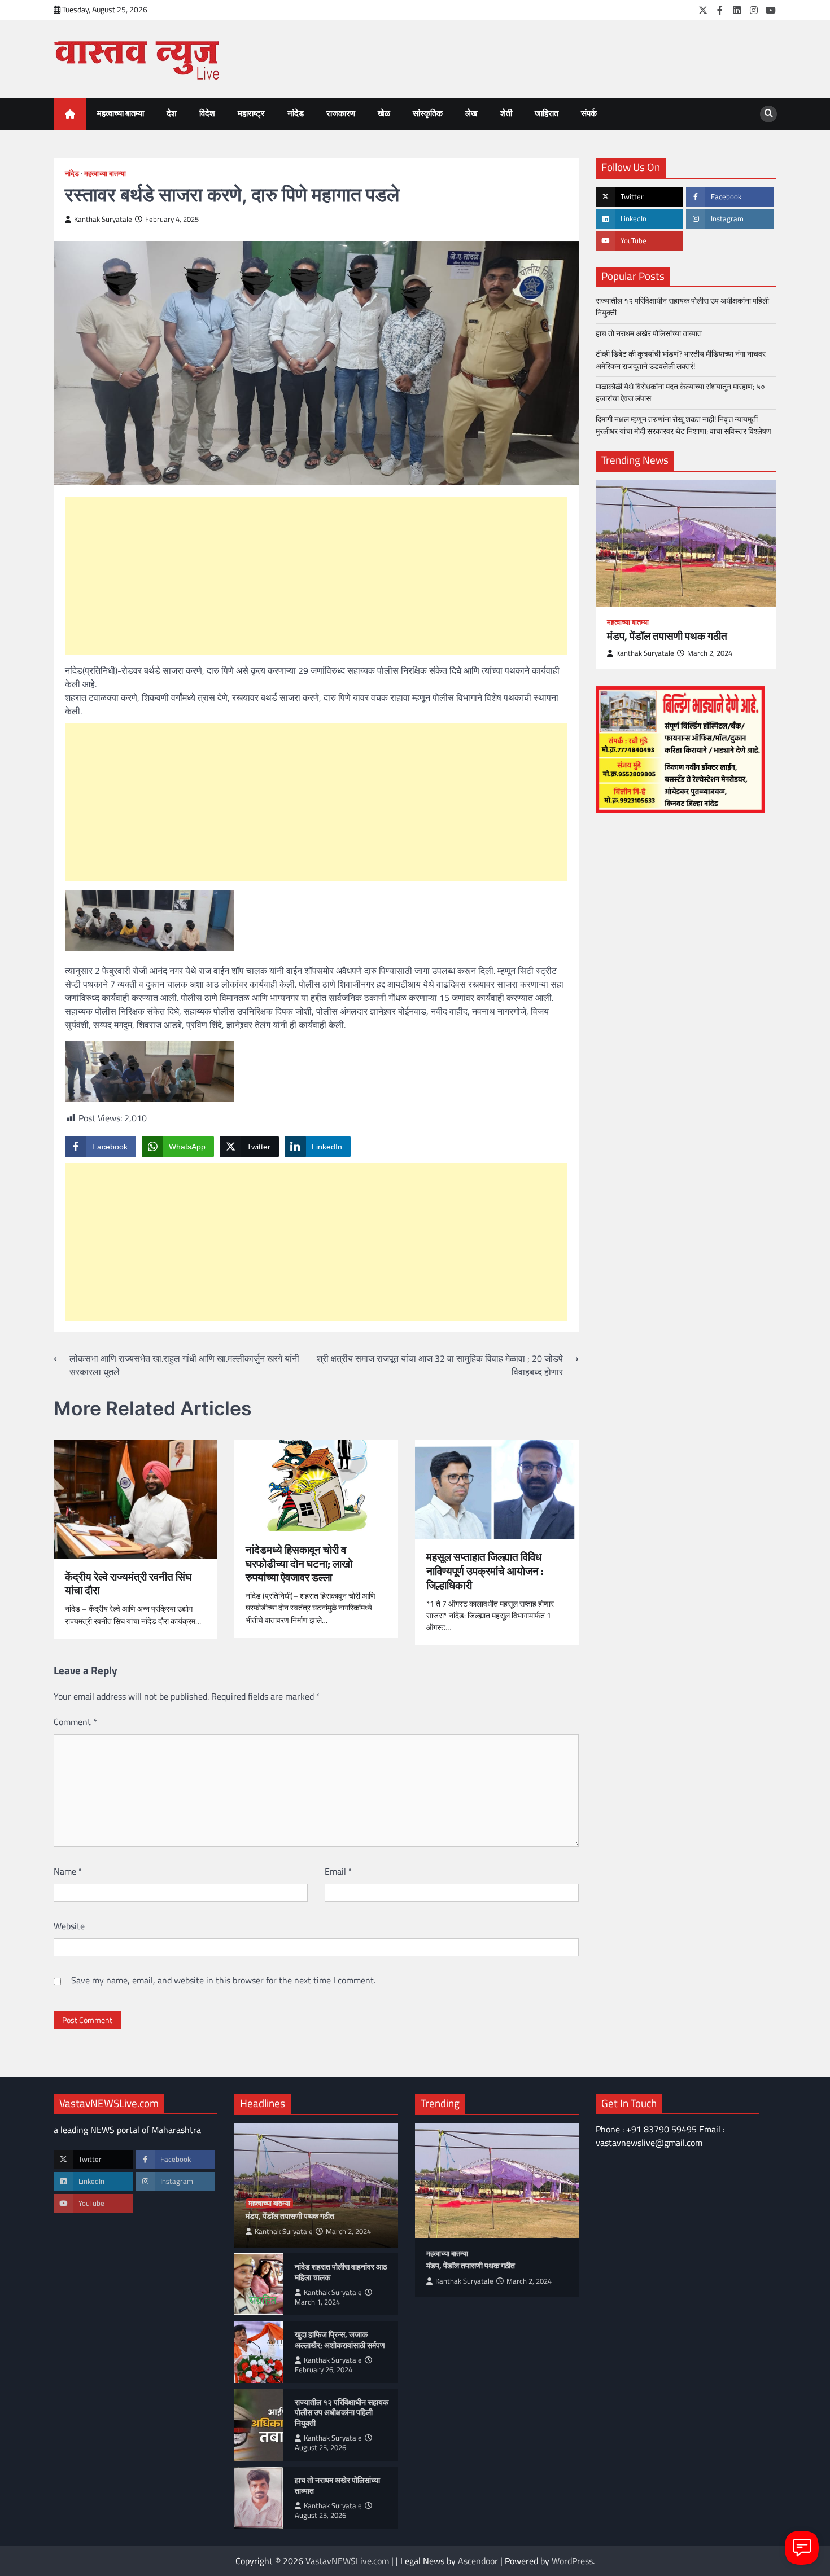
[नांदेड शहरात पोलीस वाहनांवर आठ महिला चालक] (259, 2284)
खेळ (384, 113)
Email (338, 1871)
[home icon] (70, 114)
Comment (75, 1722)
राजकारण (341, 113)
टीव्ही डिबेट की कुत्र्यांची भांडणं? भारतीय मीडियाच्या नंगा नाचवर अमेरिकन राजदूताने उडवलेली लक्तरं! (681, 360)
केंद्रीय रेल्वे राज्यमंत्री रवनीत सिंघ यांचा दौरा (128, 1584)
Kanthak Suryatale (103, 219)
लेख (471, 113)
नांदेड (296, 113)
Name (68, 1871)
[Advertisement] (316, 576)
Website (69, 1926)
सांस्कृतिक (428, 113)
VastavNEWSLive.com (347, 2561)
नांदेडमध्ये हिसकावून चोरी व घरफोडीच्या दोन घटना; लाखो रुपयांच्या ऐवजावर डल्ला (299, 1564)
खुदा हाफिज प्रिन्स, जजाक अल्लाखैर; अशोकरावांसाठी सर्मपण (340, 2340)
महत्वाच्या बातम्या (121, 113)
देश (172, 113)
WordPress (572, 2561)
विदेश (207, 113)
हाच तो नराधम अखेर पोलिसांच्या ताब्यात (650, 333)
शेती (506, 113)
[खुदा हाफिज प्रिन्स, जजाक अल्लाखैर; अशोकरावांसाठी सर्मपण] (259, 2352)
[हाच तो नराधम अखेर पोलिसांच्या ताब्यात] (259, 2498)
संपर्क (589, 113)
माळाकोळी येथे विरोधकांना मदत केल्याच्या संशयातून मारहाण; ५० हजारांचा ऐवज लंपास (680, 392)
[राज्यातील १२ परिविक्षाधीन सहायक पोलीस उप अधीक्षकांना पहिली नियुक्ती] (259, 2425)
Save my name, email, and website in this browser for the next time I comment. (223, 1980)
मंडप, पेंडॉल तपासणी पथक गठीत (667, 636)
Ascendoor (478, 2561)
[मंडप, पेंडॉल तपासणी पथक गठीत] (686, 543)
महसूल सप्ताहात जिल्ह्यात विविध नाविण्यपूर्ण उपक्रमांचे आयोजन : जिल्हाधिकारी (485, 1571)
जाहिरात (547, 113)
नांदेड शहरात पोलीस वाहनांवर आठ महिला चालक (341, 2272)
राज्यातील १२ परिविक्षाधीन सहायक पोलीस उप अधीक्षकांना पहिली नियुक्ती (682, 307)
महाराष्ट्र (251, 113)
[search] (768, 114)
